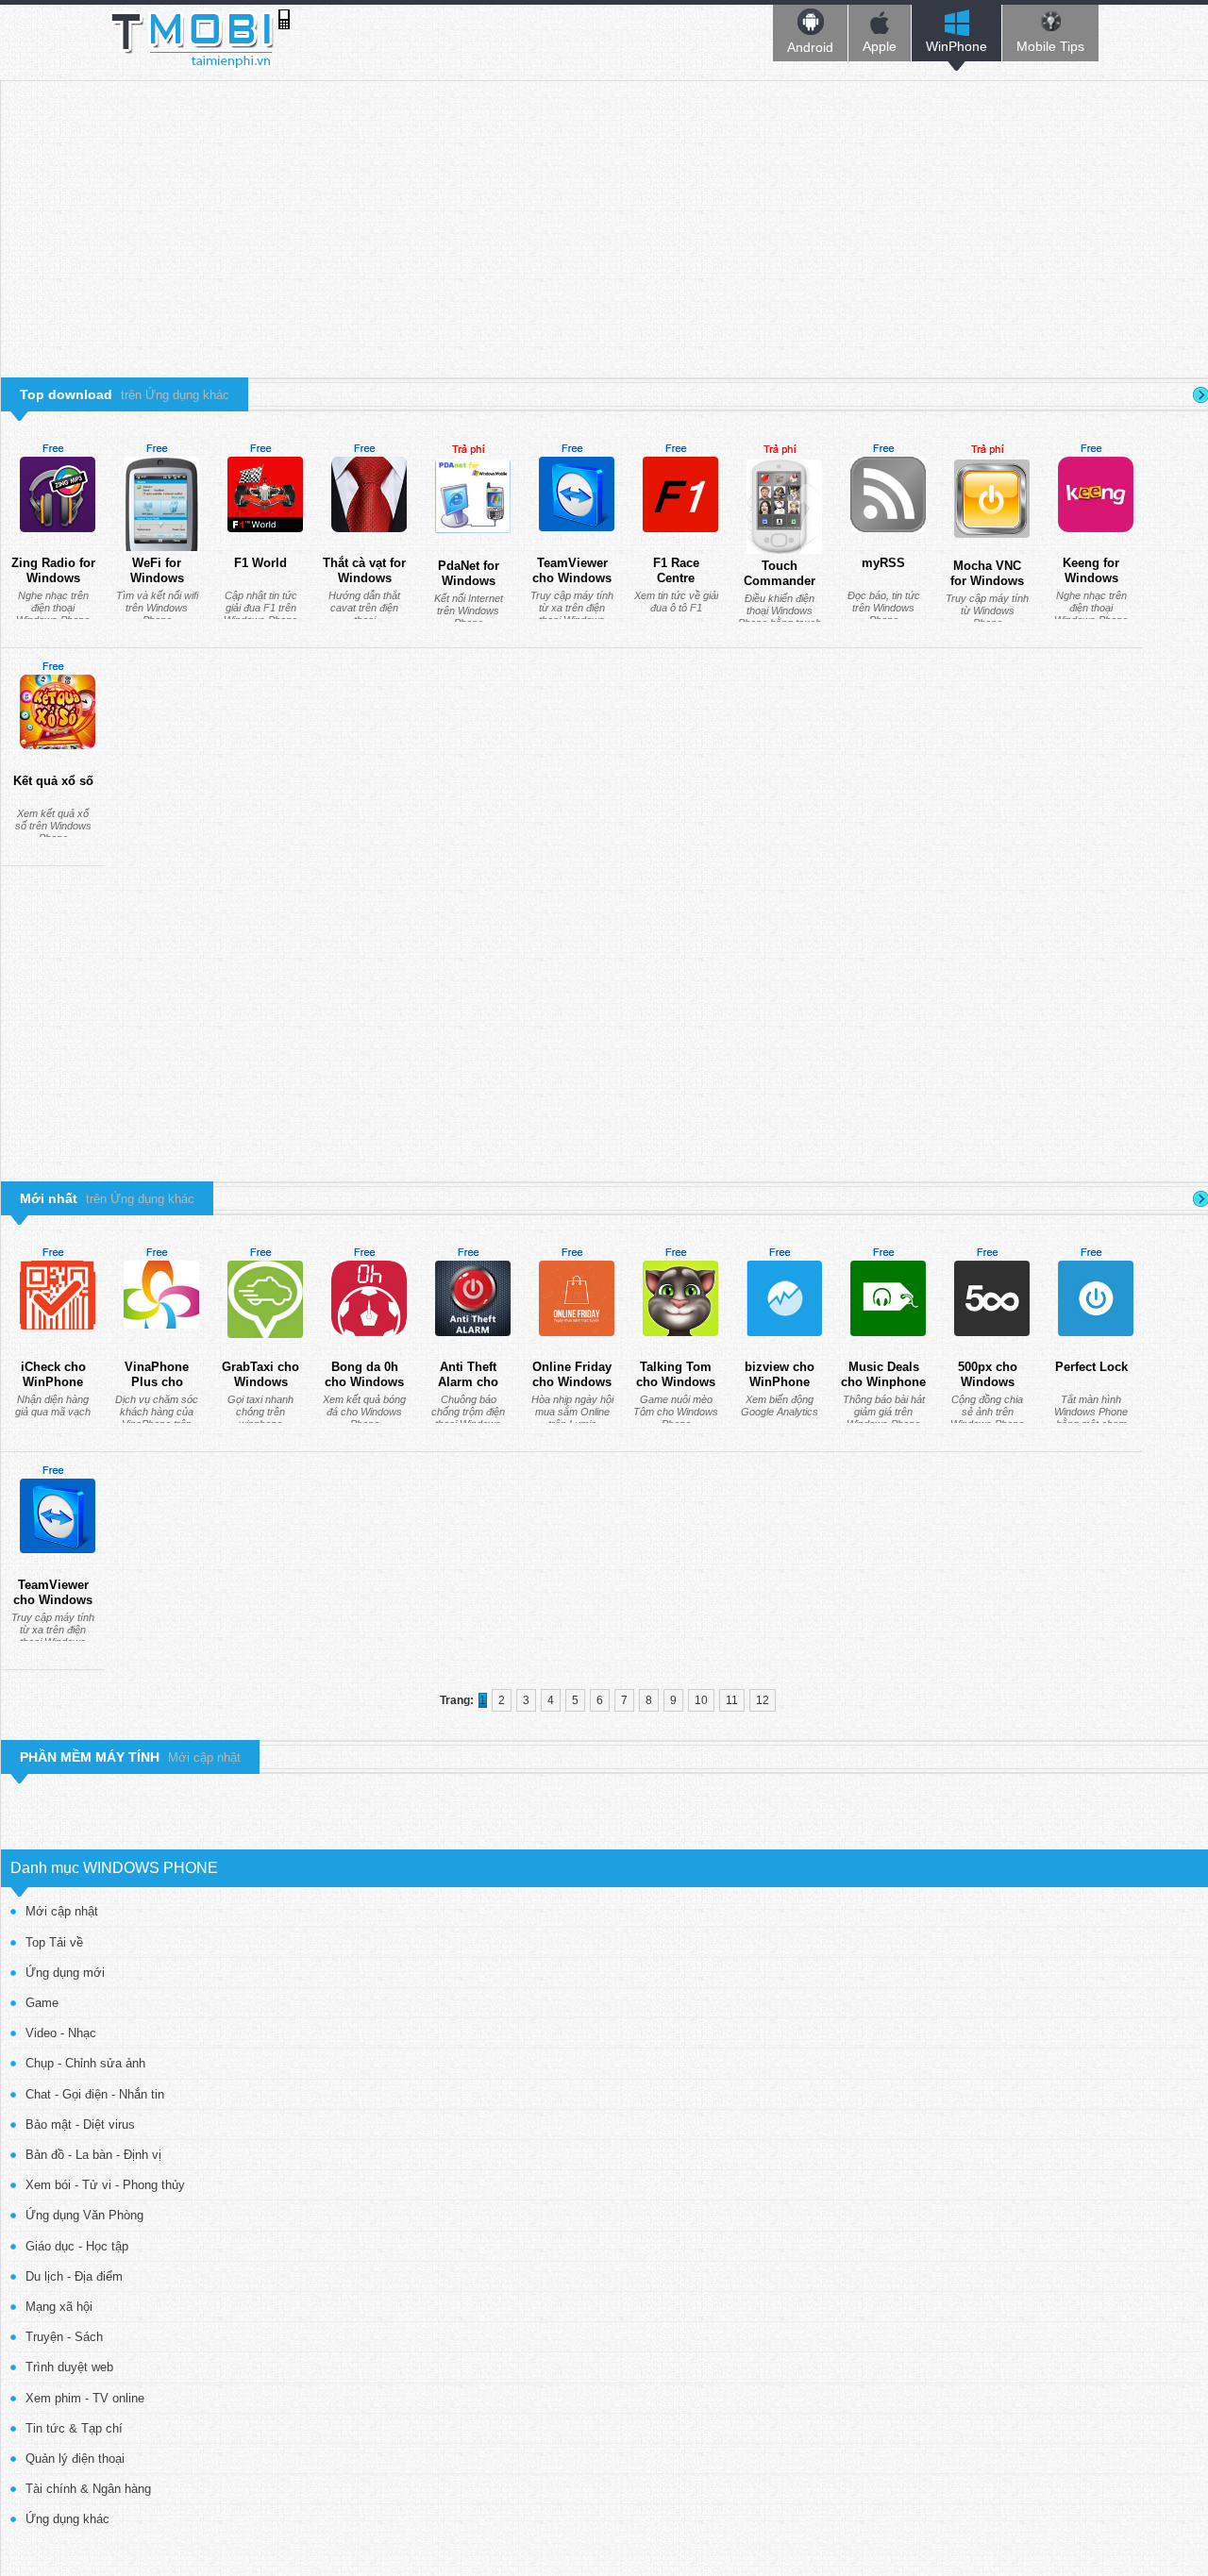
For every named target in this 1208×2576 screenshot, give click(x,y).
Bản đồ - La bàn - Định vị (93, 2155)
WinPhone (956, 46)
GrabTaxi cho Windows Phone (260, 1381)
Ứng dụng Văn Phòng (84, 2215)
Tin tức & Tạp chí (74, 2428)
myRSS (883, 563)
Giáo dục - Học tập (77, 2246)
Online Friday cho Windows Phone (572, 1381)
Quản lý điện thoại (75, 2459)
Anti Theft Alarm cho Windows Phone (468, 1389)
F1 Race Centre (676, 570)
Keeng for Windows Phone (1091, 577)
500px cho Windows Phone (988, 1381)
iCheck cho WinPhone (53, 1374)
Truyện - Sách (64, 2337)
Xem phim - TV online (85, 2398)
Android (810, 47)
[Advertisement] (605, 213)
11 (732, 1700)
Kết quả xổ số (53, 781)
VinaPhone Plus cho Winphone (157, 1381)
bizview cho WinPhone (780, 1374)
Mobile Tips (1050, 46)
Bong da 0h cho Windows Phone (364, 1381)
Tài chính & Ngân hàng (88, 2489)
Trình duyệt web (69, 2367)
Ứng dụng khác (67, 2519)
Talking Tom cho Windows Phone (676, 1381)
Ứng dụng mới (65, 1973)
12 (763, 1700)
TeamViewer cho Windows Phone (572, 577)
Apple (880, 46)
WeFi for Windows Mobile (157, 577)
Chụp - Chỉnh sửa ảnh (85, 2063)
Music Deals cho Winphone (883, 1374)
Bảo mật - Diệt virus (80, 2124)
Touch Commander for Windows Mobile (780, 588)
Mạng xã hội (59, 2307)
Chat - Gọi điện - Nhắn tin (95, 2094)
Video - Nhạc (61, 2033)
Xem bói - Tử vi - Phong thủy (105, 2185)
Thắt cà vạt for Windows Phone (364, 577)
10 (701, 1700)
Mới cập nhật (62, 1911)
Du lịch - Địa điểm (74, 2276)
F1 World (260, 563)
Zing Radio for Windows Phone (53, 577)
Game (42, 2003)
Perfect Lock (1091, 1367)
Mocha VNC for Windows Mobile (987, 580)
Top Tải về (54, 1942)
